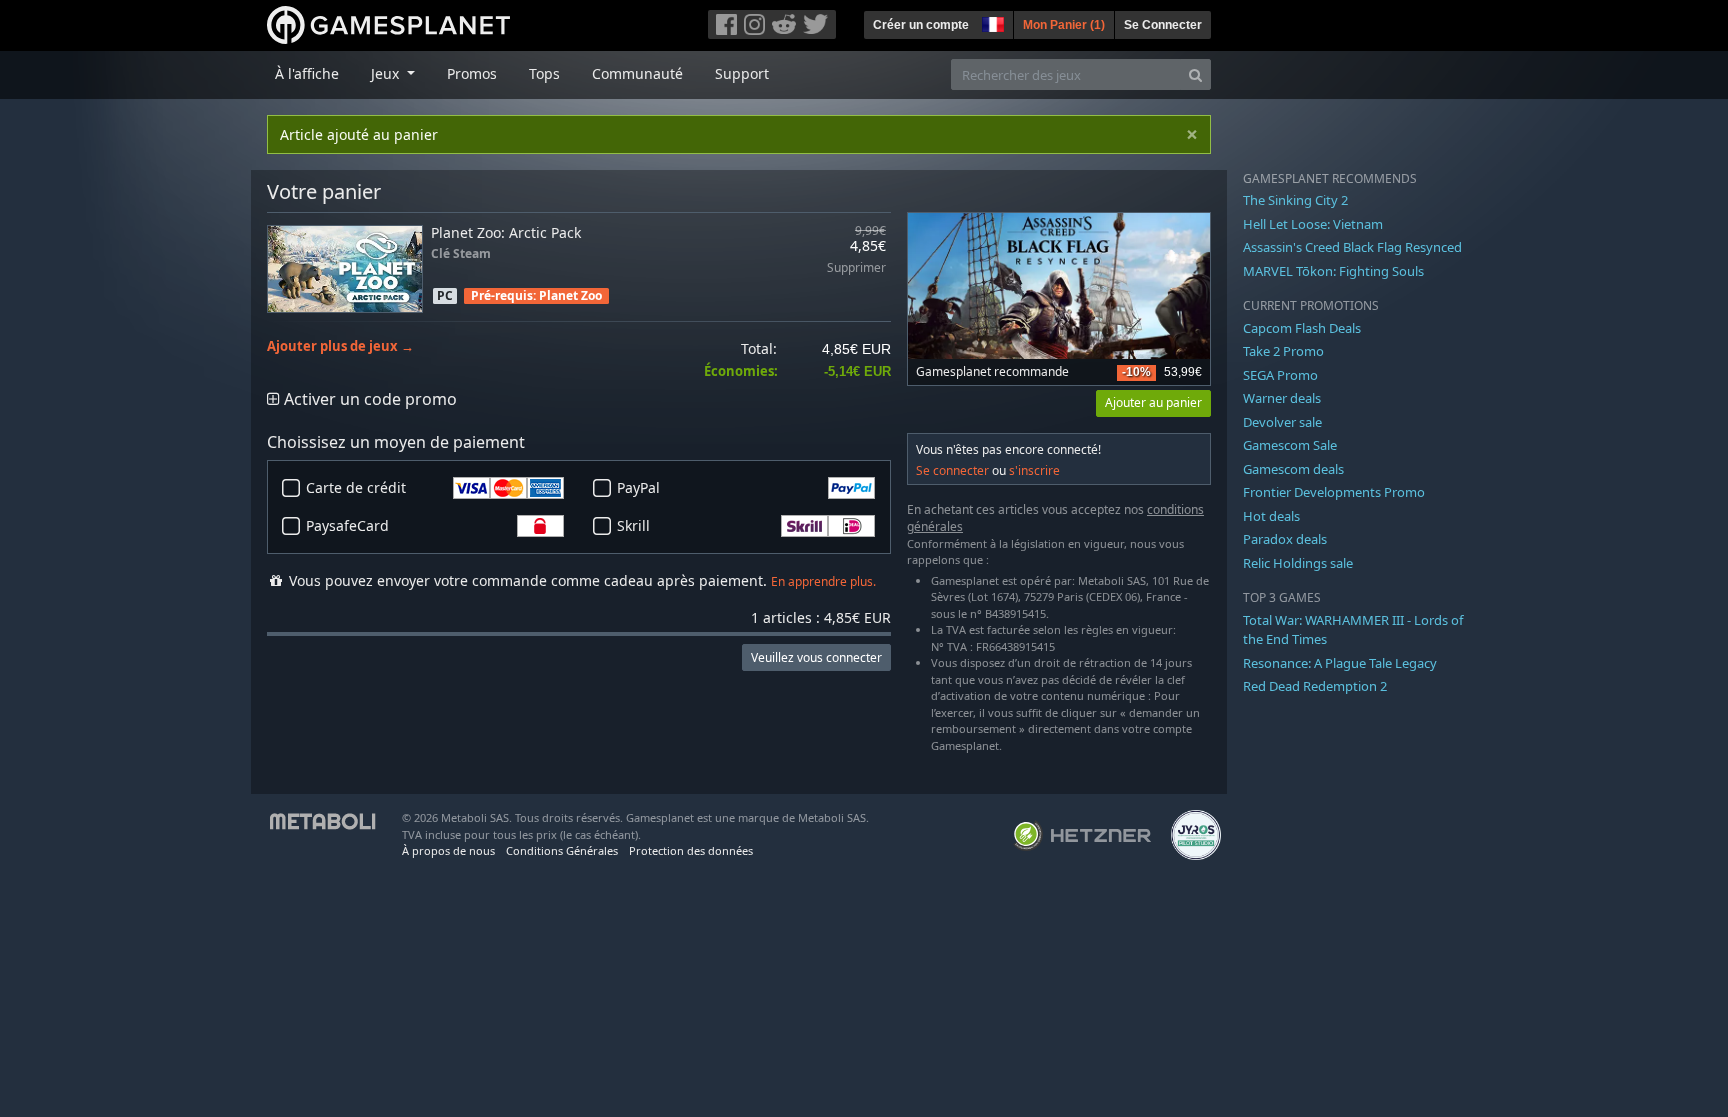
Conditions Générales (562, 850)
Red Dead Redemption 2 (1315, 686)
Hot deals (1271, 516)
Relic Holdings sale (1298, 563)
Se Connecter (1163, 25)
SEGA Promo (1280, 375)
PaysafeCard (347, 525)
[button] (991, 22)
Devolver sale (1282, 422)
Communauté (637, 73)
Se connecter (952, 470)
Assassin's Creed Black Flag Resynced (1352, 247)
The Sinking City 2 (1295, 200)
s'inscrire (1034, 470)
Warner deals (1282, 398)
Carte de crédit (356, 487)
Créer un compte (921, 25)
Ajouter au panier (1153, 402)
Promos (472, 73)
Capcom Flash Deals (1302, 328)
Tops (544, 73)
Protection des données (691, 850)
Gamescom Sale (1290, 445)
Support (742, 73)
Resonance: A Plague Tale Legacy (1340, 663)
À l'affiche (307, 73)
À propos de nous (448, 850)
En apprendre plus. (823, 581)
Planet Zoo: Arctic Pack (506, 232)
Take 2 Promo (1283, 351)
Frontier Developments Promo (1334, 492)
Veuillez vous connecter (816, 657)
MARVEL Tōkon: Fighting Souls (1333, 271)
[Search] (1195, 74)
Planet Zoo (570, 295)
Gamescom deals (1293, 469)
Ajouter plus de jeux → (340, 346)
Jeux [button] (387, 73)
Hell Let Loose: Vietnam (1313, 224)
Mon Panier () (1064, 25)
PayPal (638, 487)
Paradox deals (1285, 539)
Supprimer (856, 268)
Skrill (633, 525)
